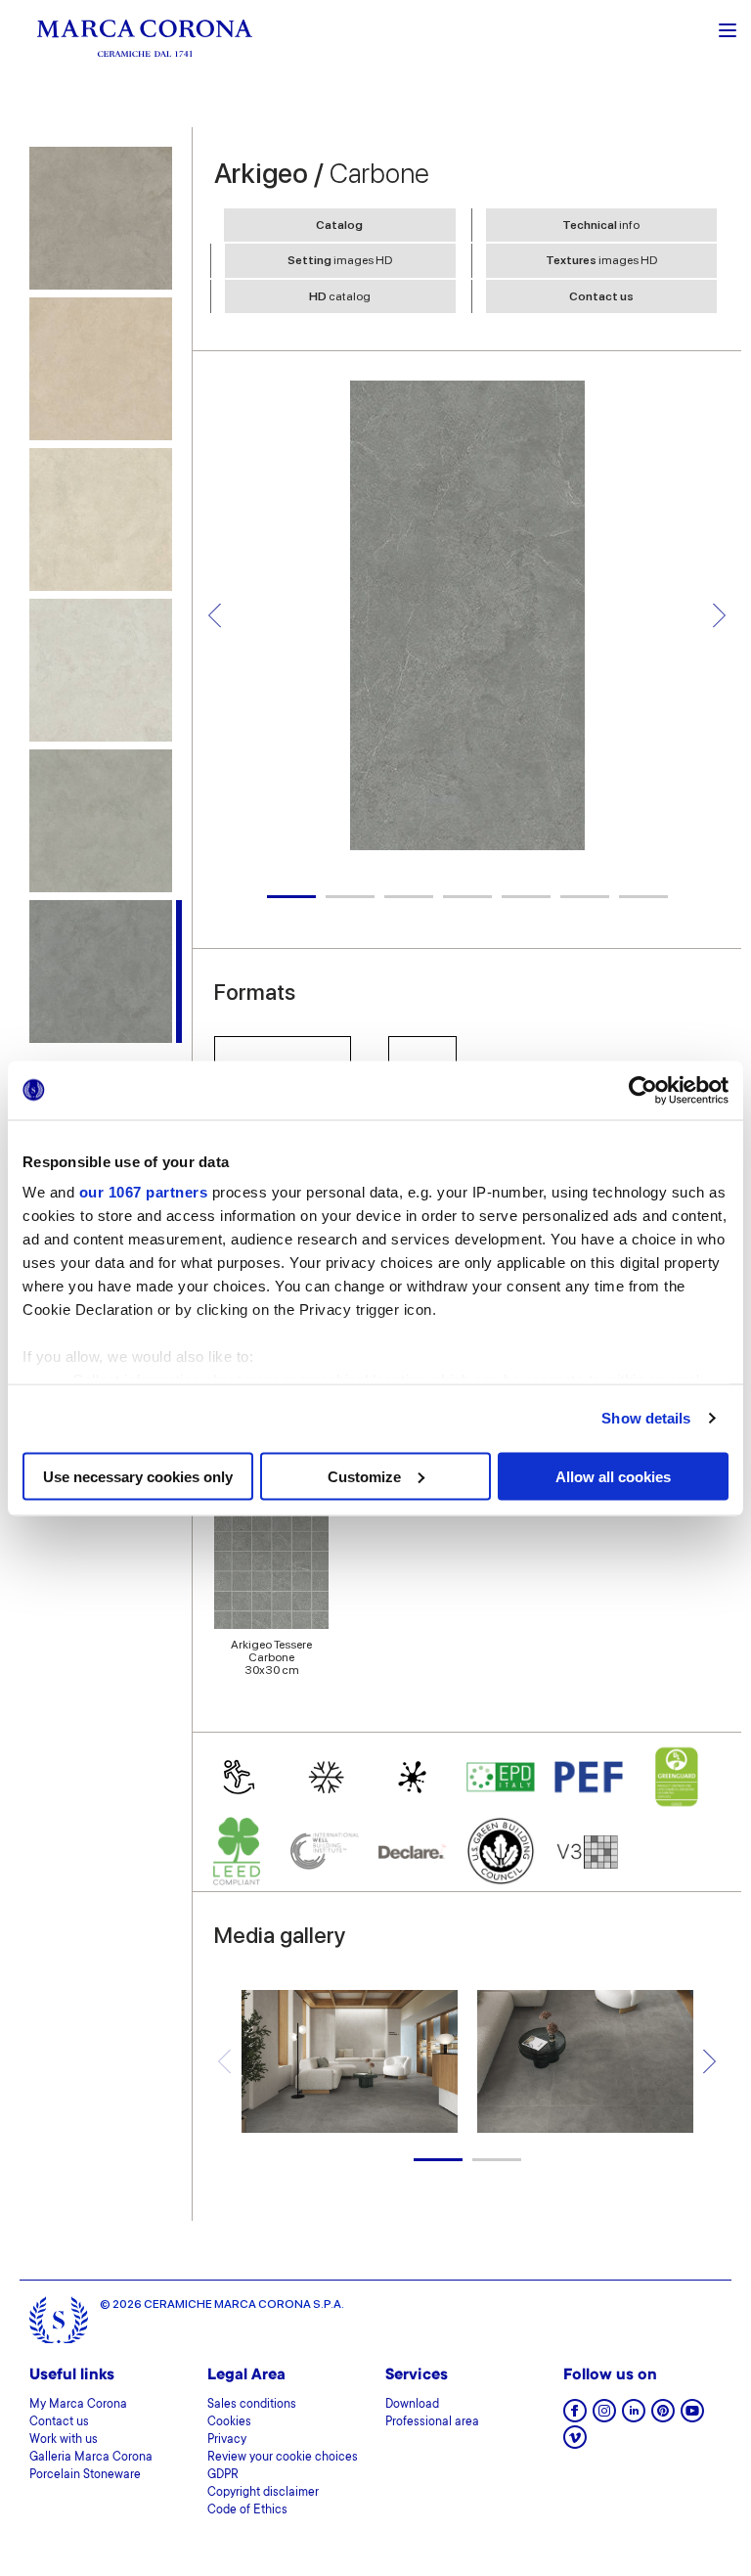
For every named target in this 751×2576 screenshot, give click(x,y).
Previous (215, 615)
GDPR (223, 2475)
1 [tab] (291, 897)
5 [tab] (526, 897)
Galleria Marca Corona (91, 2458)
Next (719, 615)
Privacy (227, 2440)
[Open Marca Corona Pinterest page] (663, 2417)
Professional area (432, 2422)
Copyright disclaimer (263, 2493)
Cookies (229, 2422)
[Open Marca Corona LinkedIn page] (634, 2417)
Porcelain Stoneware (85, 2475)
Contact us (601, 296)
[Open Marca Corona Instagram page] (604, 2417)
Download (412, 2405)
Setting (340, 260)
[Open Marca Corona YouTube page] (692, 2417)
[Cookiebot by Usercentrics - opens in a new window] (643, 1090)
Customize (364, 1476)
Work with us (64, 2440)
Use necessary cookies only (138, 1476)
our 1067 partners (144, 1192)
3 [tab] (409, 897)
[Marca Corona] (145, 38)
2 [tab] (350, 897)
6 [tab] (585, 897)
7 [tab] (643, 897)
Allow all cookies (613, 1476)
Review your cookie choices (283, 2458)
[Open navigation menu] (728, 28)
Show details (646, 1418)
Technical (601, 225)
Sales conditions (252, 2405)
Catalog (339, 225)
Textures (601, 260)
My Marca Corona (78, 2405)
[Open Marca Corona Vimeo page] (575, 2443)
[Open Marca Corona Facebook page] (575, 2417)
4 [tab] (467, 897)
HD (340, 296)
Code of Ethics (247, 2510)
